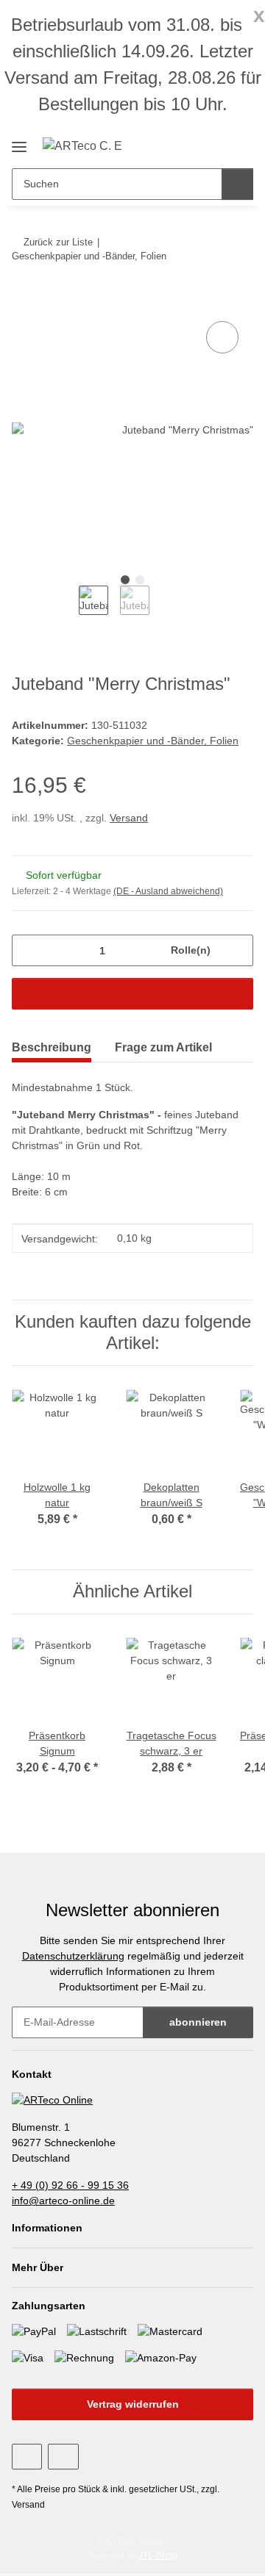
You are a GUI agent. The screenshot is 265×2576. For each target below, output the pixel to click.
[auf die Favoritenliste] (222, 337)
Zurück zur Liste (58, 242)
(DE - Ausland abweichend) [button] (168, 891)
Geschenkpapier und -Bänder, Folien (153, 741)
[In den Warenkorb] (24, 301)
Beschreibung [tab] (52, 1047)
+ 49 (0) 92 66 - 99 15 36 (70, 2185)
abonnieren (198, 2022)
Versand (129, 818)
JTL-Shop (158, 2555)
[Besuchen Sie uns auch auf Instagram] (63, 2457)
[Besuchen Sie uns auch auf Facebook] (27, 2457)
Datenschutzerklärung (73, 1956)
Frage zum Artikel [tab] (163, 1047)
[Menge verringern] (28, 950)
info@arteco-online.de (63, 2201)
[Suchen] (237, 184)
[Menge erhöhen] (237, 950)
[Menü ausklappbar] (19, 141)
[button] (215, 145)
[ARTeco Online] (52, 2099)
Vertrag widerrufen (133, 2404)
